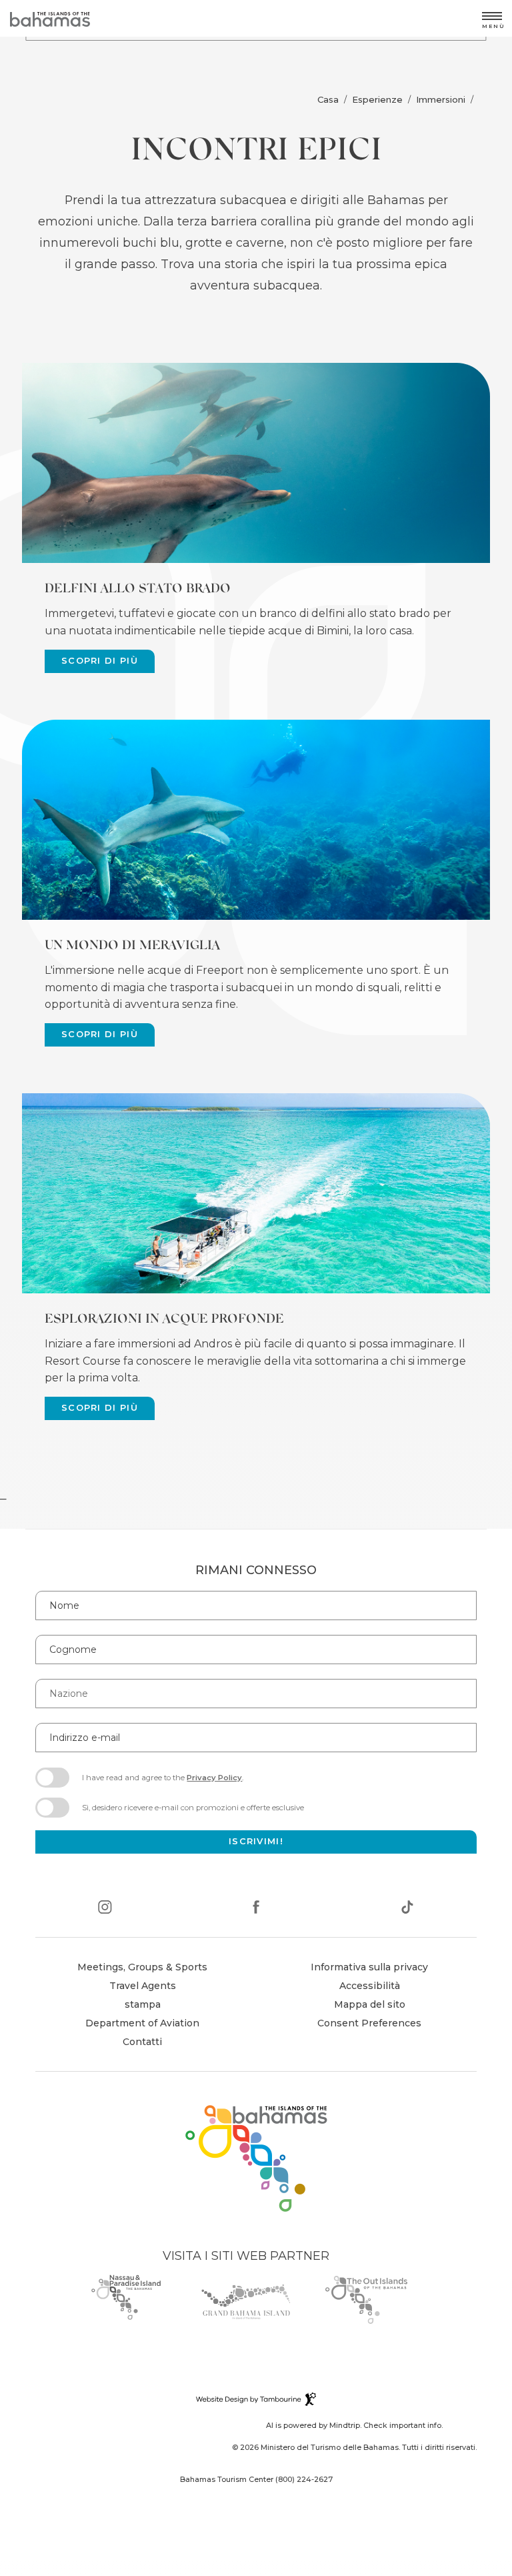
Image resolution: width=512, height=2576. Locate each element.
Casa (328, 99)
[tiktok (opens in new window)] (407, 1909)
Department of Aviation (142, 2025)
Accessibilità (370, 1986)
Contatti (142, 2042)
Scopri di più (100, 661)
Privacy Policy (214, 1778)
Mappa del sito (370, 2004)
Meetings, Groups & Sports (142, 1967)
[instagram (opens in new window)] (105, 1909)
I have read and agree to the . (162, 1782)
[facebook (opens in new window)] (256, 1909)
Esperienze (377, 99)
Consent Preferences (369, 2023)
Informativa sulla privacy (369, 1967)
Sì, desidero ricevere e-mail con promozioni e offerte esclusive (193, 1808)
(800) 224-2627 (304, 2479)
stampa (143, 2004)
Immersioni (441, 99)
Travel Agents (143, 1986)
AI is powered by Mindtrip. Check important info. (354, 2425)
